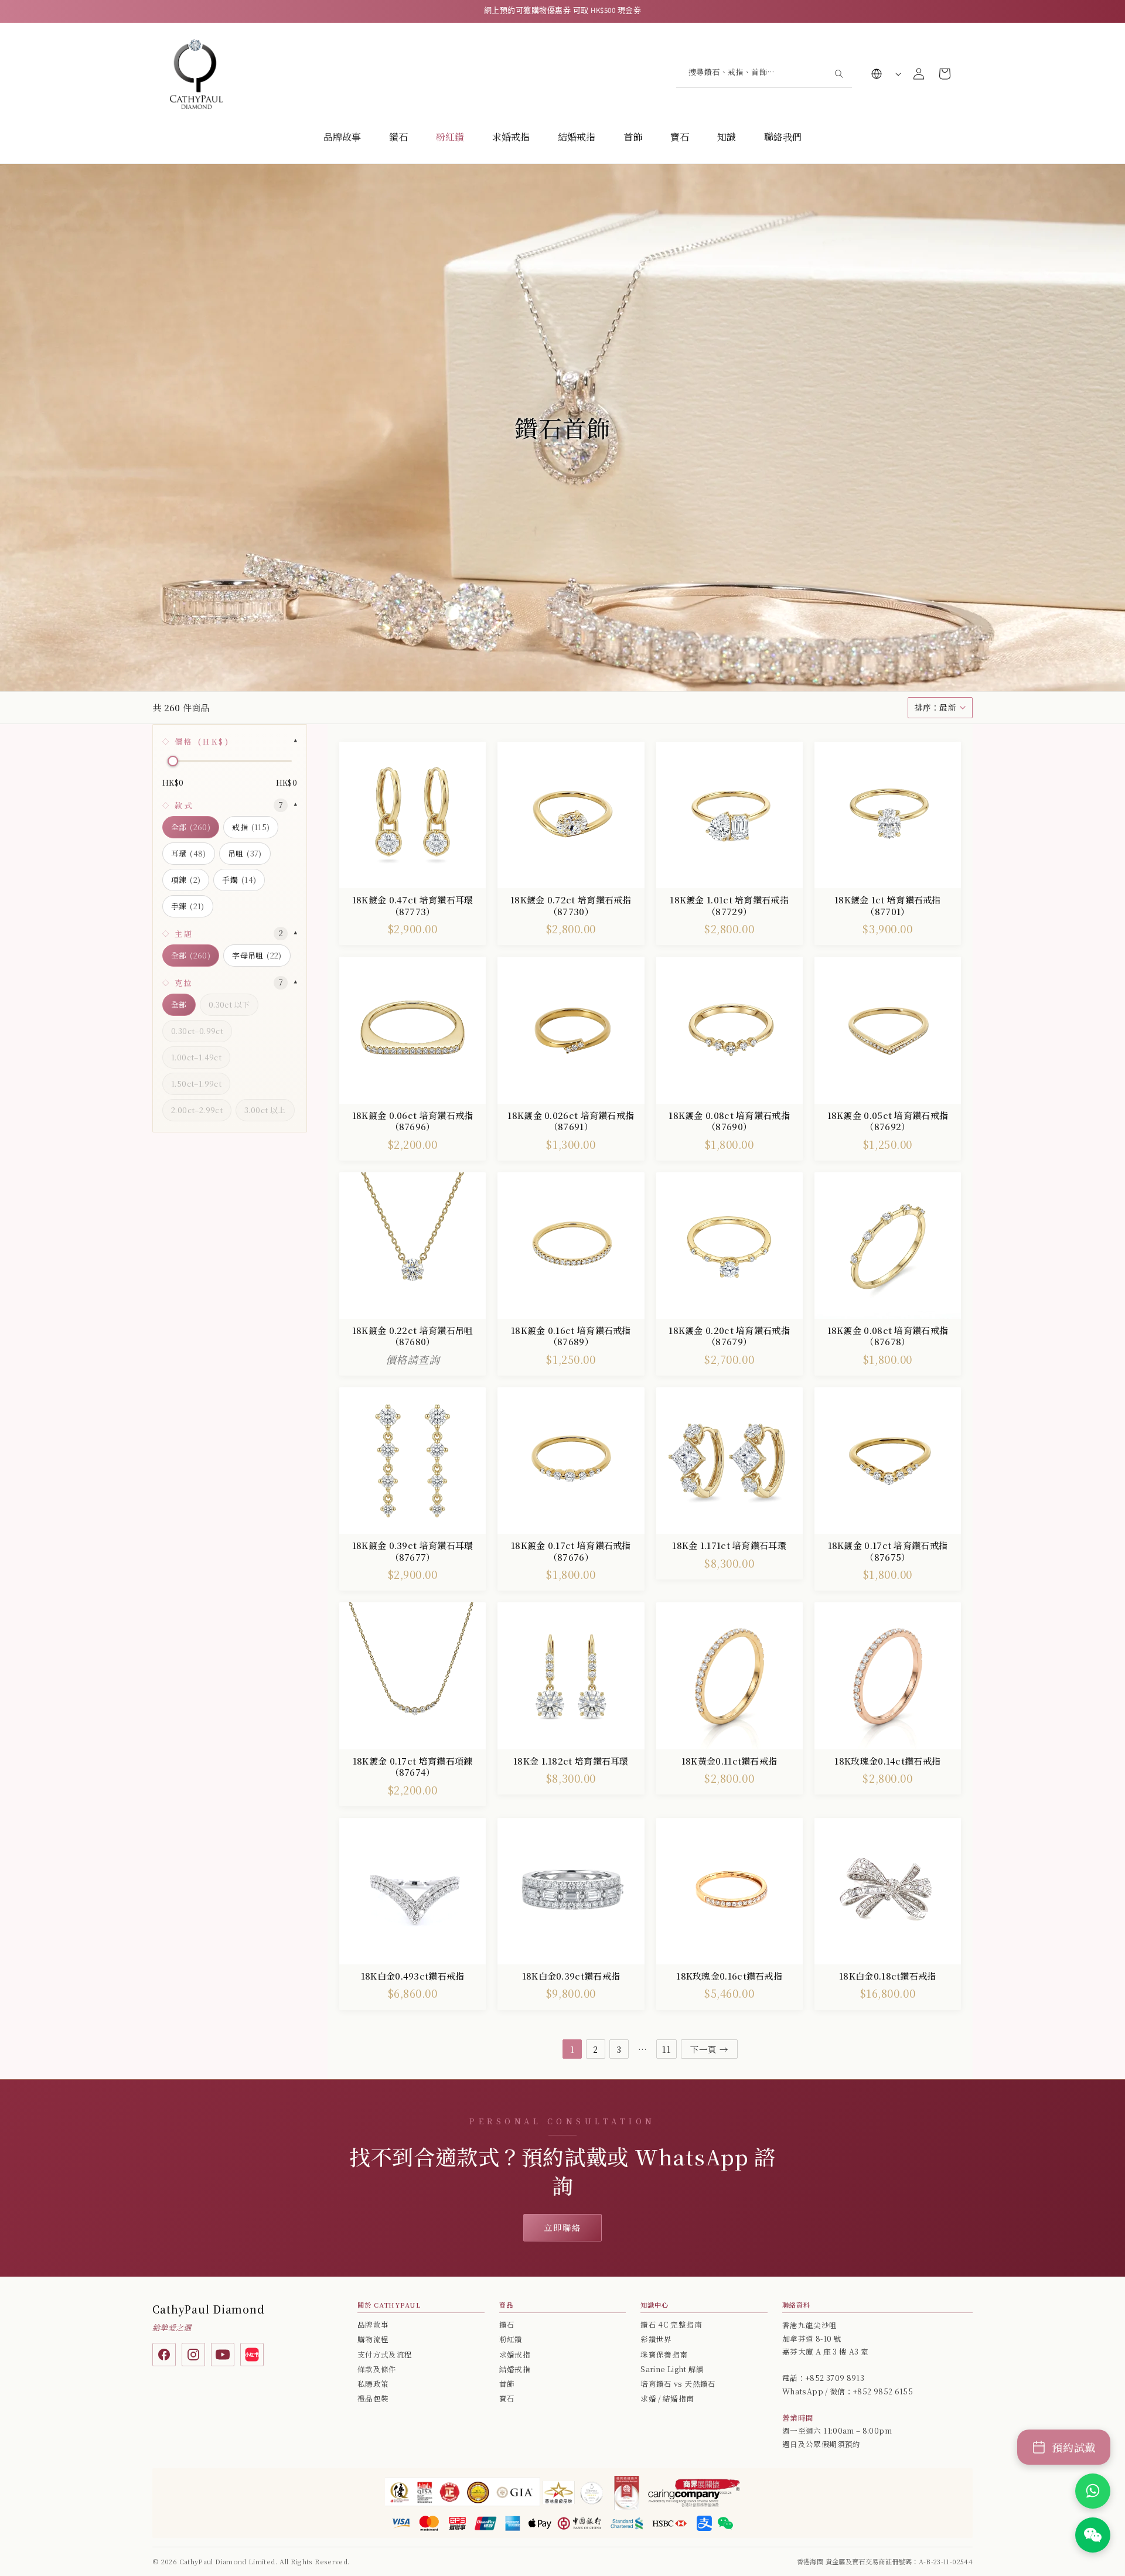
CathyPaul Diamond (209, 2309)
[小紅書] (252, 2355)
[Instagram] (193, 2355)
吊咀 (245, 853)
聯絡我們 (783, 137)
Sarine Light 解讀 (672, 2369)
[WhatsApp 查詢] (1093, 2491)
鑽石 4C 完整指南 (671, 2325)
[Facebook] (164, 2355)
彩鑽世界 (656, 2339)
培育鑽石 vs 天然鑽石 (678, 2384)
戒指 (251, 827)
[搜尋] (838, 73)
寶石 (680, 137)
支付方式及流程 (385, 2355)
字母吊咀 (257, 955)
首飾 (633, 137)
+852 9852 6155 (883, 2391)
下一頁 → (709, 2049)
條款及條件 (377, 2369)
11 (667, 2049)
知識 (727, 137)
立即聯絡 (562, 2227)
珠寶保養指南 (664, 2355)
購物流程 (373, 2339)
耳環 (189, 853)
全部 (191, 827)
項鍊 (186, 880)
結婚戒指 (577, 137)
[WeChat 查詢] (1093, 2535)
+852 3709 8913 (835, 2378)
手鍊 (188, 906)
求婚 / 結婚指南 (667, 2398)
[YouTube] (223, 2355)
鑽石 (398, 137)
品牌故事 (342, 137)
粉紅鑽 (450, 137)
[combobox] (764, 74)
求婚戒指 (511, 137)
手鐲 (239, 880)
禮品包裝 (373, 2398)
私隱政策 (373, 2384)
